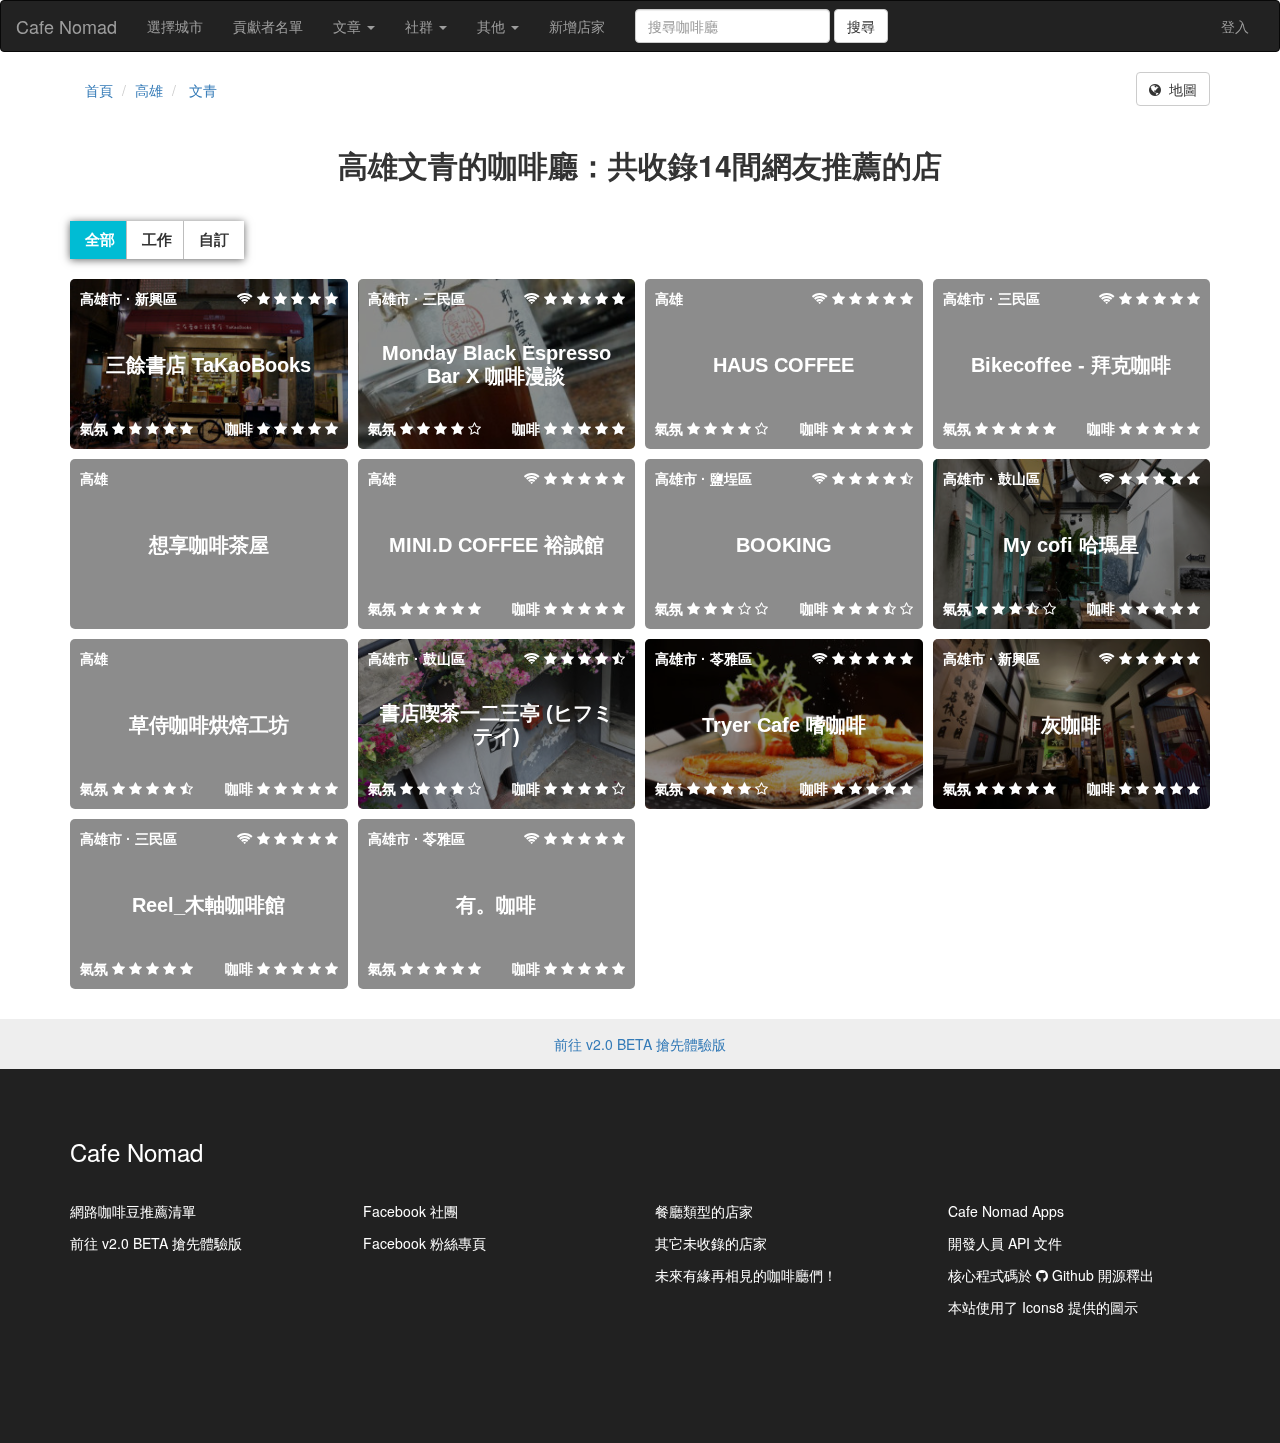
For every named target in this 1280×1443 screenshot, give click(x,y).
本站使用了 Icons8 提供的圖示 (1043, 1307)
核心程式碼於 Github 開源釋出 (1051, 1275)
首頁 (99, 90)
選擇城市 (175, 26)
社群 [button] (421, 26)
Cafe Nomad (66, 26)
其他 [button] (493, 26)
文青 (203, 90)
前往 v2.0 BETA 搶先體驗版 (640, 1044)
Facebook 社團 (410, 1211)
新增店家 (577, 26)
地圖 (1179, 89)
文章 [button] (349, 26)
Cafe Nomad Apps (1006, 1211)
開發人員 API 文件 (1005, 1243)
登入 (1235, 26)
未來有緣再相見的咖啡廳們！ (746, 1275)
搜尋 (861, 26)
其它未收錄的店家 (711, 1243)
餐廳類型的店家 (704, 1211)
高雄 (149, 90)
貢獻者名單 (268, 26)
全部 (100, 239)
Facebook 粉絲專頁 (424, 1243)
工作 (157, 239)
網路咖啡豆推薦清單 (133, 1211)
